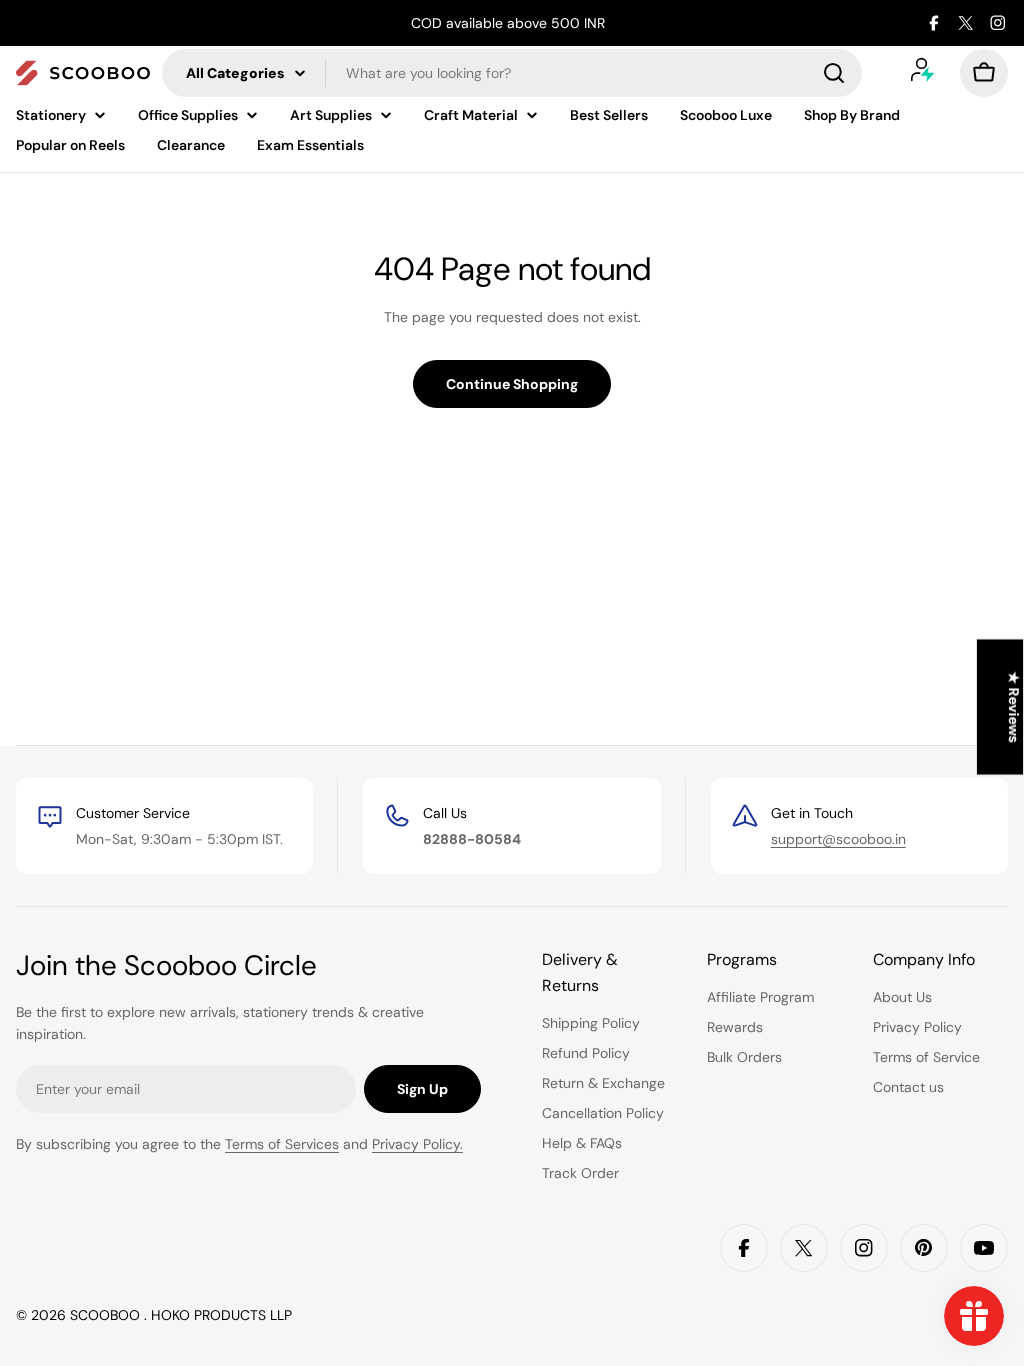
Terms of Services (282, 1144)
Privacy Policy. (417, 1144)
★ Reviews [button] (1014, 707)
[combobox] (512, 73)
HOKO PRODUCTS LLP (221, 1315)
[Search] (834, 73)
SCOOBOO (107, 1315)
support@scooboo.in (838, 839)
